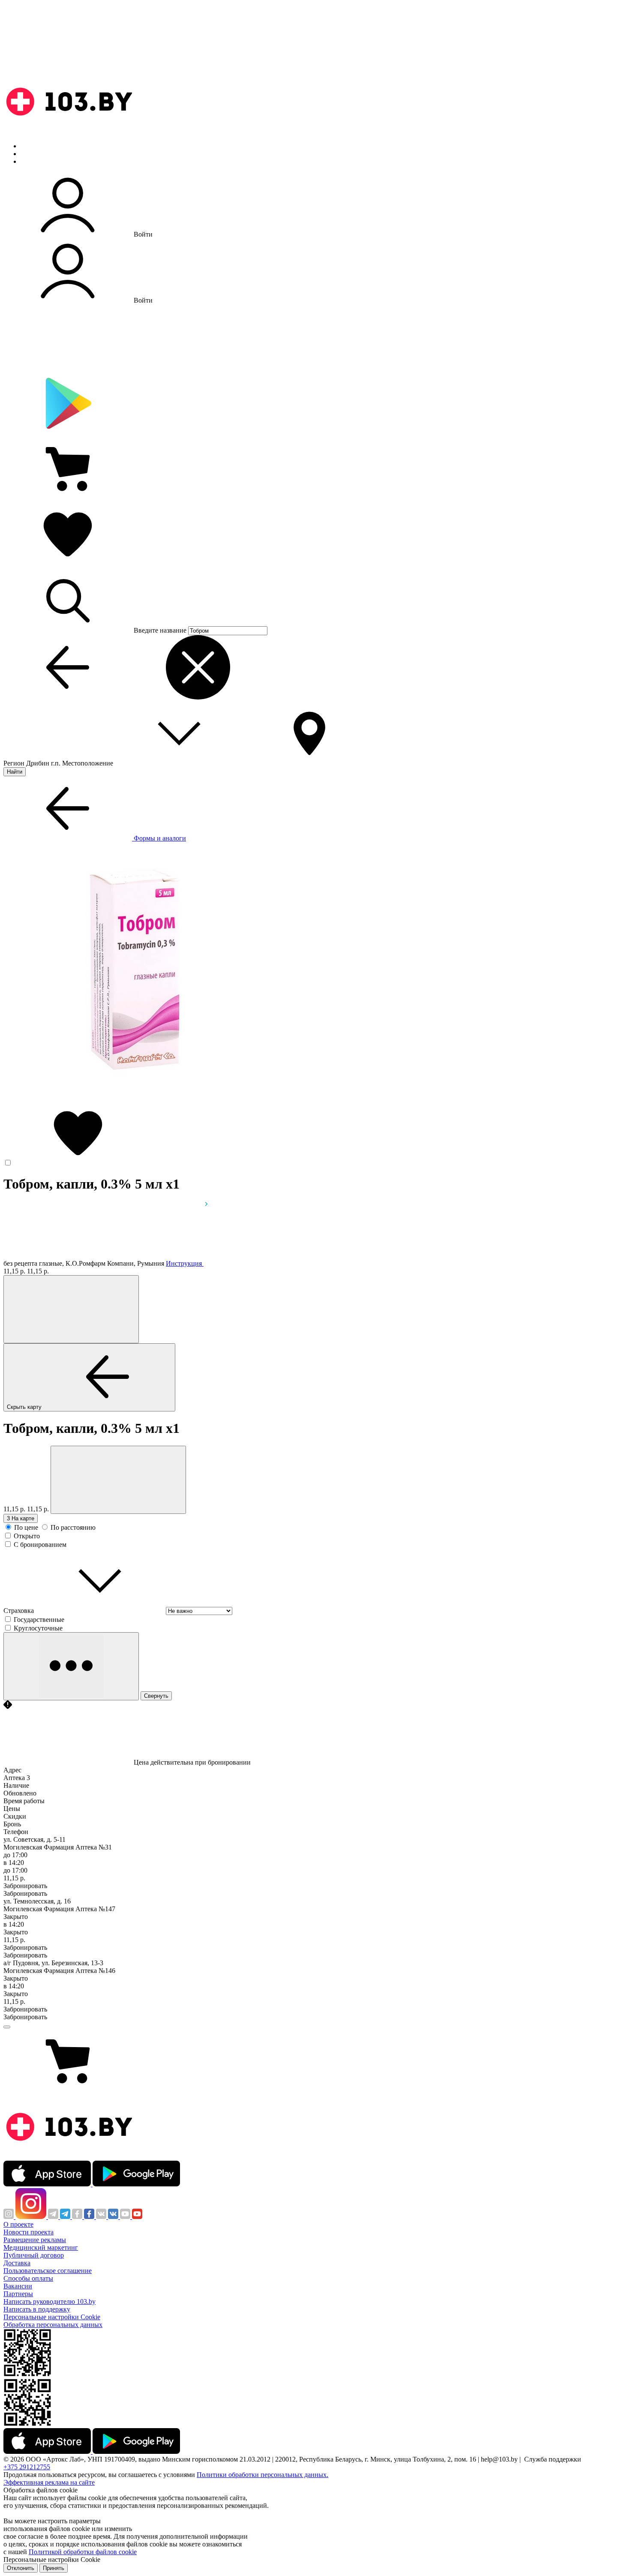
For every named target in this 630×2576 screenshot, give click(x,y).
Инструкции (39, 161)
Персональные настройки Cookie (52, 2317)
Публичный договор (34, 2255)
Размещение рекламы (35, 2240)
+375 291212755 (27, 2467)
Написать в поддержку (37, 2309)
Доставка (17, 2263)
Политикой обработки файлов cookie (83, 2552)
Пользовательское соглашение (48, 2271)
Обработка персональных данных (53, 2325)
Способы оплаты (28, 2278)
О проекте (18, 2224)
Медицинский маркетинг (41, 2247)
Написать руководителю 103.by (49, 2301)
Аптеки (32, 154)
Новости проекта (28, 2232)
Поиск (30, 146)
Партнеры (18, 2294)
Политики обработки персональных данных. (262, 2475)
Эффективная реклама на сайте (49, 2482)
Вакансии (18, 2286)
